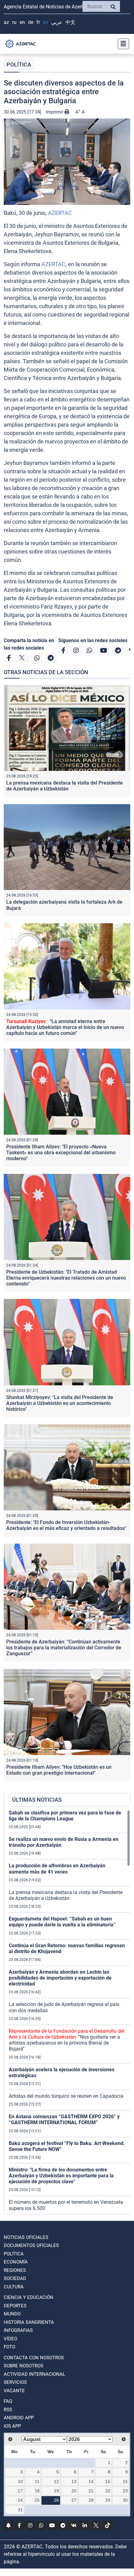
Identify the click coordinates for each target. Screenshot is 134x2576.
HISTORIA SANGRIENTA (29, 2322)
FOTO (10, 2347)
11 (37, 2481)
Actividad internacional (34, 2374)
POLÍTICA (19, 65)
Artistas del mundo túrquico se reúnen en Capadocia (66, 2096)
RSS (8, 2410)
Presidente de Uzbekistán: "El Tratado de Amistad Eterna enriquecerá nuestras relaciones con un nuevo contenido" (66, 1278)
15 (108, 2481)
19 (56, 2491)
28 (91, 2500)
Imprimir (55, 112)
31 (20, 2510)
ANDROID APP (19, 2418)
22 (108, 2491)
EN (22, 22)
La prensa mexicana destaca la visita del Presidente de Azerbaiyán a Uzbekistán (65, 786)
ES (45, 22)
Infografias (18, 2330)
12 (56, 2481)
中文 (70, 22)
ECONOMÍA (16, 2262)
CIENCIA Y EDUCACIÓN (29, 2297)
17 (20, 2491)
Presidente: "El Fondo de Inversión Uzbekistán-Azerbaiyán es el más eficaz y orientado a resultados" (66, 1525)
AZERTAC (60, 213)
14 (91, 2481)
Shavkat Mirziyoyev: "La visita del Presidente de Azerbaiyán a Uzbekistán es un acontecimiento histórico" (60, 1403)
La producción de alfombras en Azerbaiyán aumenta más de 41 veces (57, 1869)
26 (56, 2500)
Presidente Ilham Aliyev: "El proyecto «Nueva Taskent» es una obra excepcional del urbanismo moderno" (61, 1153)
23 (125, 2491)
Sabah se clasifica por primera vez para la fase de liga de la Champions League (65, 1816)
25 (37, 2500)
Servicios (15, 2382)
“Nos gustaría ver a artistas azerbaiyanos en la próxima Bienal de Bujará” (67, 2040)
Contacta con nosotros (34, 2358)
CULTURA (14, 2287)
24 (20, 2500)
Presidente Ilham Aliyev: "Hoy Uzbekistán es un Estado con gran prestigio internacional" (59, 1770)
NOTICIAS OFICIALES (26, 2237)
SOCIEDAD (15, 2278)
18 (37, 2491)
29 (108, 2500)
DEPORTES (15, 2306)
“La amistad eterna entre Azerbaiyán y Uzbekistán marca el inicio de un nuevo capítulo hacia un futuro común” (65, 1027)
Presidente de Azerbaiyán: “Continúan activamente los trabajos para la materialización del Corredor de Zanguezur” (64, 1648)
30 (125, 2500)
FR (38, 22)
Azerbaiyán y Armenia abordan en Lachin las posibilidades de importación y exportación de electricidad (60, 1978)
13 (74, 2481)
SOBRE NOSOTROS (24, 2366)
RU (14, 22)
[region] (69, 2012)
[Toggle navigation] (122, 44)
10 (20, 2481)
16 (125, 2481)
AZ (6, 22)
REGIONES (15, 2270)
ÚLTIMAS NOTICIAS (37, 1800)
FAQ (8, 2401)
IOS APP (12, 2426)
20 (74, 2491)
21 (91, 2491)
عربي (57, 22)
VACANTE (14, 2391)
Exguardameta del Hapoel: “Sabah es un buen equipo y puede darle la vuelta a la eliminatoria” (62, 1922)
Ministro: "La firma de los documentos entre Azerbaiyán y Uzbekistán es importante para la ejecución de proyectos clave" (61, 2176)
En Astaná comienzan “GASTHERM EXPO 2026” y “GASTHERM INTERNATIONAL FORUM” (64, 2120)
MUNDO (12, 2314)
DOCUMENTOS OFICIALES (31, 2245)
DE (31, 22)
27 (74, 2500)
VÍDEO (10, 2339)
